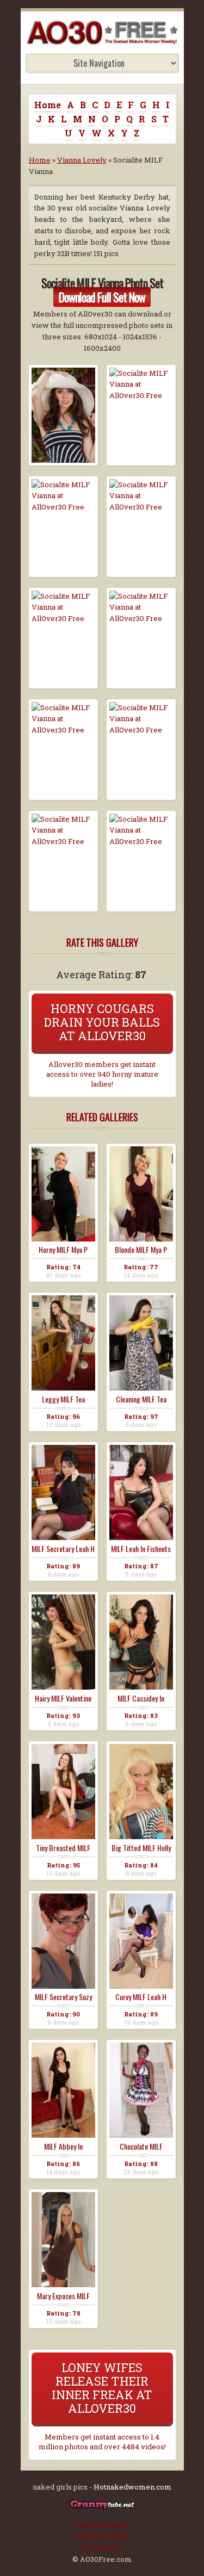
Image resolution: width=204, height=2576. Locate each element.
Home (48, 105)
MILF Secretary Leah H (63, 1549)
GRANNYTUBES (102, 2536)
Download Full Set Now (102, 297)
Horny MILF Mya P (63, 1250)
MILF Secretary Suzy (63, 1997)
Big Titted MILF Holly (141, 1848)
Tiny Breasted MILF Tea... (63, 1848)
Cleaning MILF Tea (141, 1399)
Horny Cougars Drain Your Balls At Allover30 (102, 1022)
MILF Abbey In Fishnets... (63, 2146)
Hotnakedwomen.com (132, 2487)
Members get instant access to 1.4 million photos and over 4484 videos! (102, 2442)
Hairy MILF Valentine (63, 1698)
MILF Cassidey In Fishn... (141, 1698)
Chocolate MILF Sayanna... (141, 2146)
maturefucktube (102, 2525)
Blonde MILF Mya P (141, 1250)
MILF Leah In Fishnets (141, 1549)
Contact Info (102, 2548)
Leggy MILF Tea (63, 1399)
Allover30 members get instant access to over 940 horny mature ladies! (102, 1074)
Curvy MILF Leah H (141, 1997)
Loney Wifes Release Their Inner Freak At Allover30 (102, 2388)
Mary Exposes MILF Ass (63, 2296)
